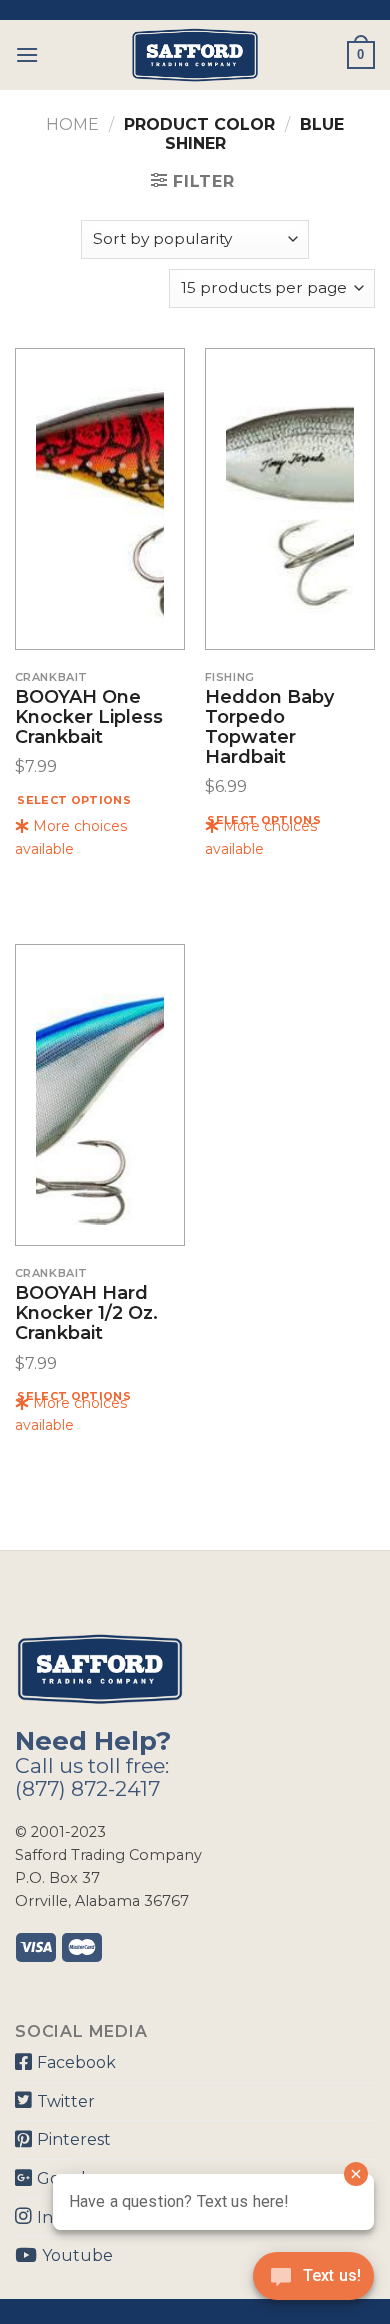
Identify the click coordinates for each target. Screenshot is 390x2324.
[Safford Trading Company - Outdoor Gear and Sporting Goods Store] (195, 55)
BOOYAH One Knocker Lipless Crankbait (89, 717)
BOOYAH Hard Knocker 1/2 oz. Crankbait (86, 1313)
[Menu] (27, 54)
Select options (74, 800)
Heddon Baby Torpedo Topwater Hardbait (269, 727)
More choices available (71, 837)
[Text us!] (313, 2282)
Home (72, 124)
